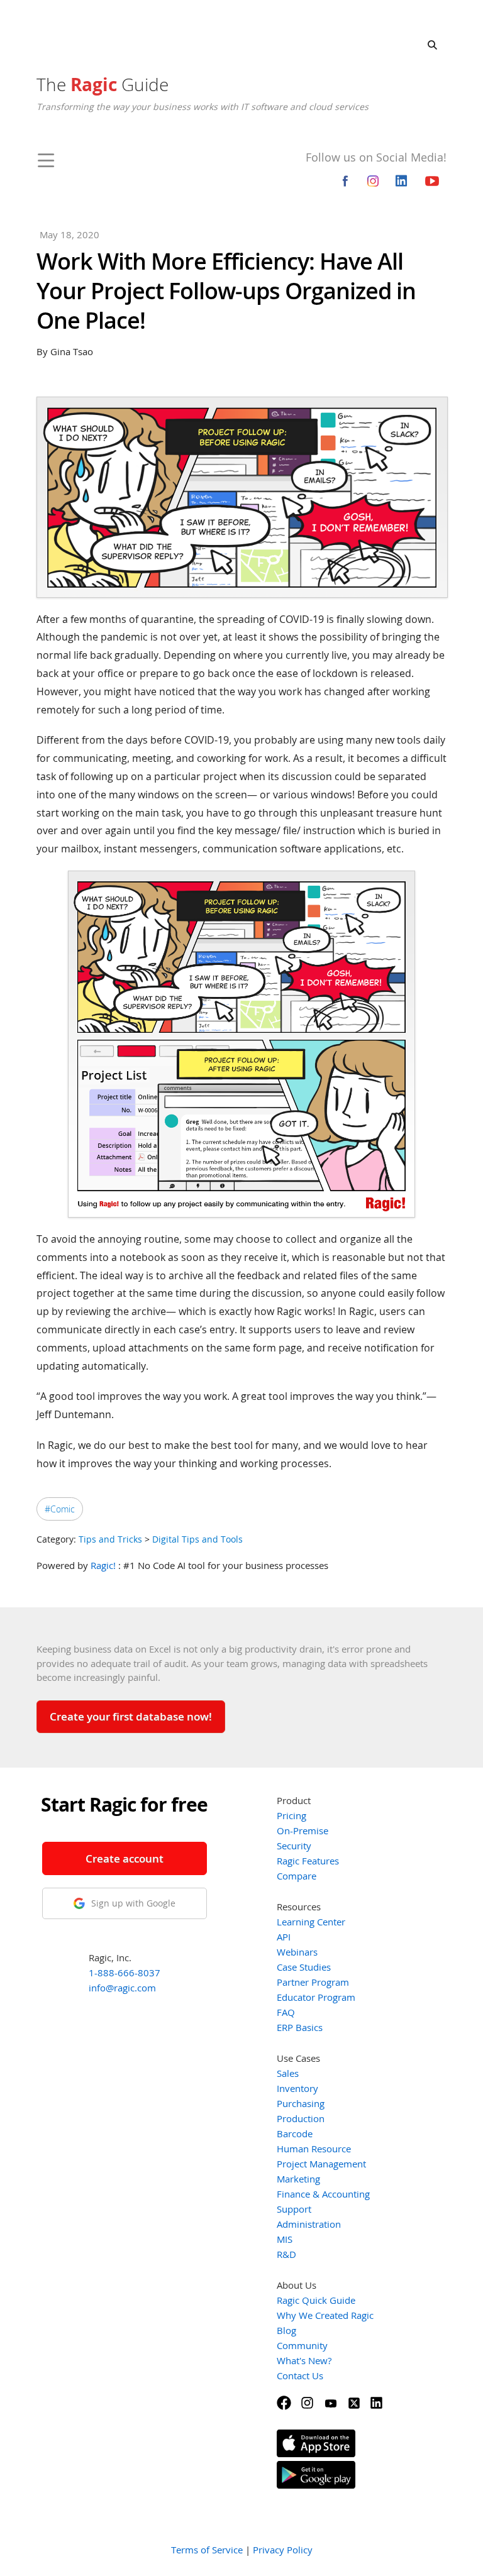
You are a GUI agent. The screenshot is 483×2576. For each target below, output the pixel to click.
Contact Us (300, 2375)
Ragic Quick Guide (316, 2300)
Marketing (298, 2179)
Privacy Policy (283, 2550)
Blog (286, 2330)
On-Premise (303, 1830)
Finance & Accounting (323, 2194)
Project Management (321, 2164)
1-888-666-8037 (125, 1973)
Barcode (295, 2133)
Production (301, 2118)
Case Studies (304, 1967)
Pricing (291, 1815)
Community (302, 2345)
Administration (309, 2224)
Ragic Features (308, 1861)
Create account (125, 1858)
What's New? (304, 2360)
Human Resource (314, 2149)
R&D (286, 2254)
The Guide (103, 84)
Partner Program (313, 1982)
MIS (285, 2239)
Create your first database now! (131, 1716)
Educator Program (316, 1997)
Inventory (297, 2088)
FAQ (286, 2012)
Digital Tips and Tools (197, 1539)
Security (294, 1846)
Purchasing (301, 2103)
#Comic (60, 1509)
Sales (288, 2073)
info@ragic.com (122, 1988)
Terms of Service (207, 2550)
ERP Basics (300, 2027)
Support (294, 2209)
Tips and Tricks (110, 1539)
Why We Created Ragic (325, 2315)
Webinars (297, 1952)
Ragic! (103, 1565)
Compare (297, 1876)
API (284, 1937)
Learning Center (311, 1922)
